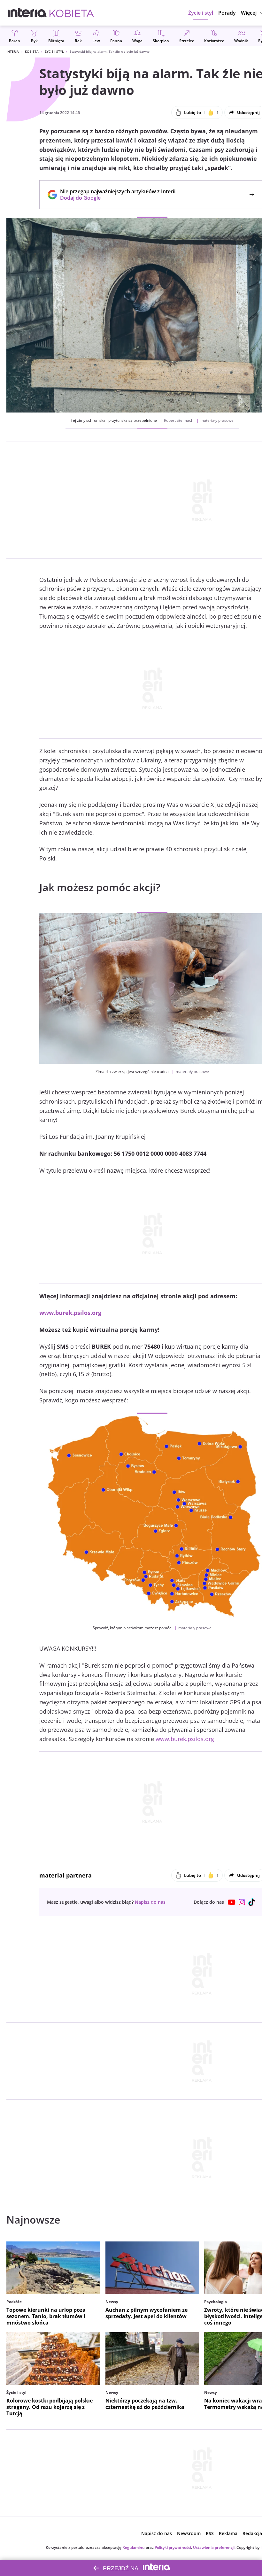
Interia (13, 51)
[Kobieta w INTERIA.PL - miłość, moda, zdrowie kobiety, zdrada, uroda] (72, 13)
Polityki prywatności (173, 2547)
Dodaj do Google (115, 198)
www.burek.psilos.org (185, 1739)
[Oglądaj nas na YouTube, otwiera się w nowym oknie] (232, 1902)
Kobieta (32, 51)
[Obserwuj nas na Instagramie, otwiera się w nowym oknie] (242, 1902)
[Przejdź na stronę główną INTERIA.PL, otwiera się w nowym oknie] (27, 13)
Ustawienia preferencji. (214, 2547)
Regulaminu (134, 2547)
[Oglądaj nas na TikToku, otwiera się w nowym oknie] (252, 1902)
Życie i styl (54, 51)
